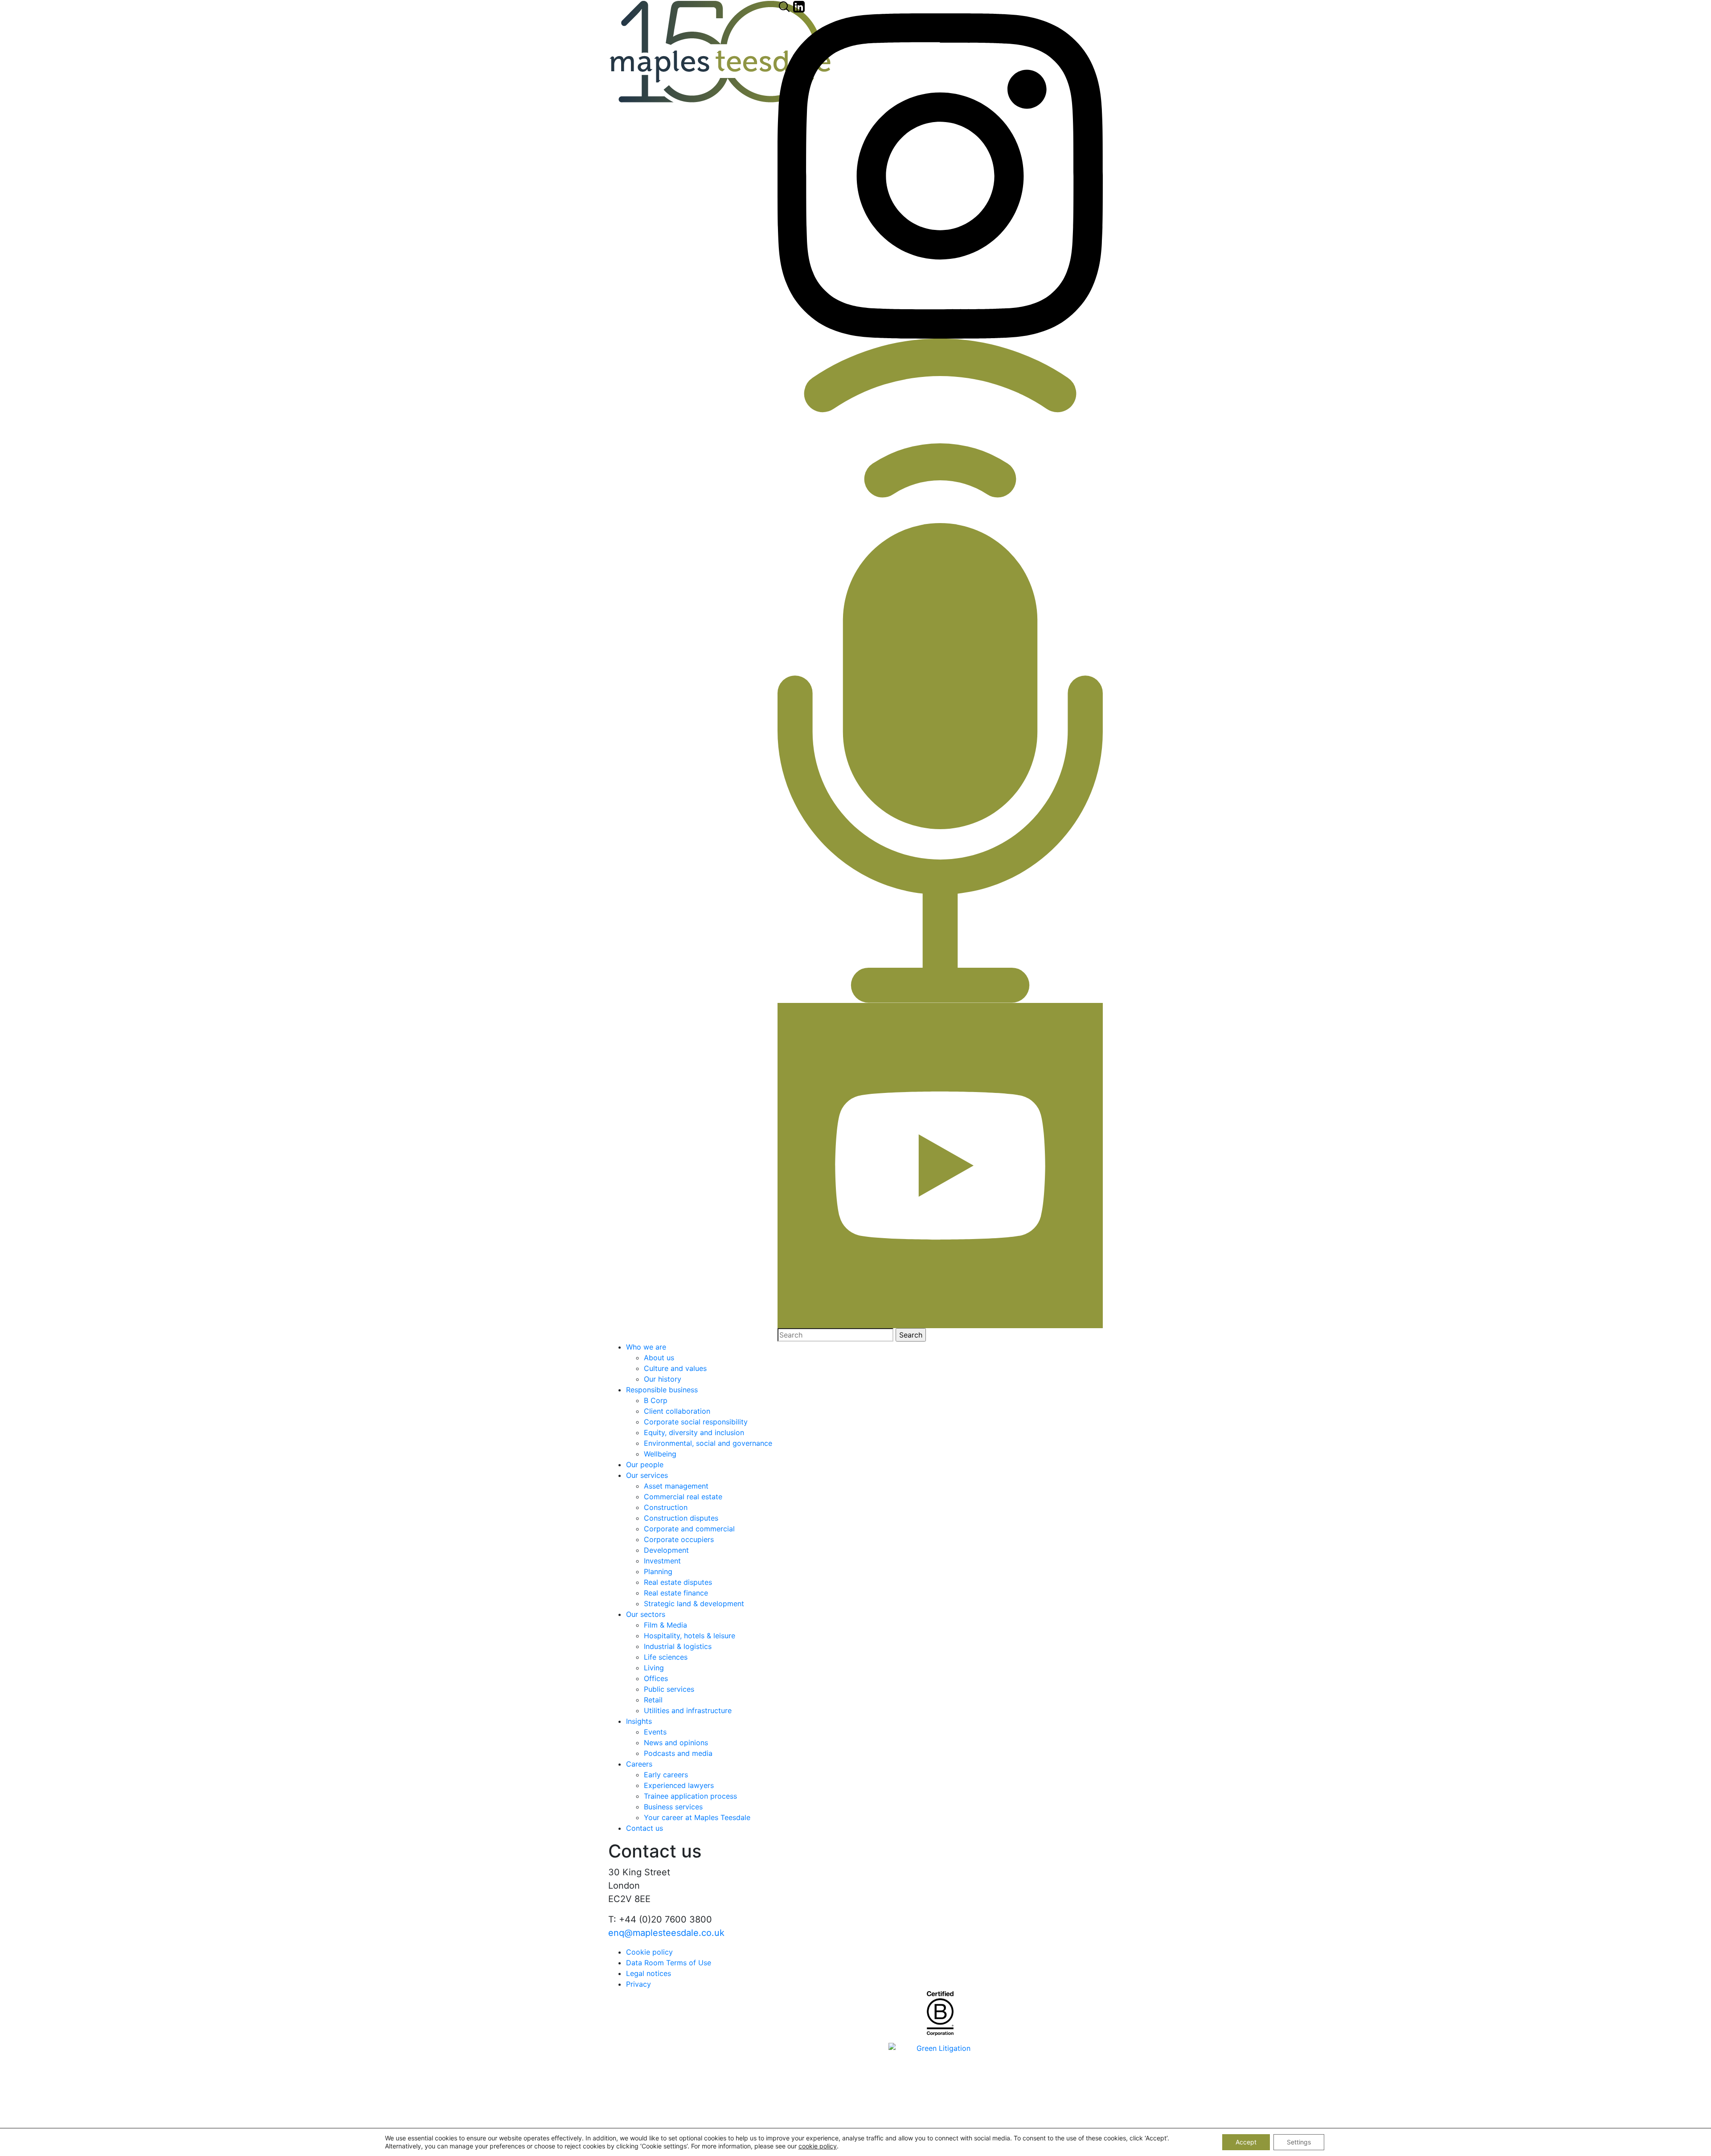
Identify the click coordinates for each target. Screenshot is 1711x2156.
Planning (658, 1571)
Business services (673, 1807)
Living (654, 1668)
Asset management (676, 1486)
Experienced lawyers (679, 1785)
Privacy (639, 1984)
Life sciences (666, 1657)
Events (655, 1732)
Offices (656, 1678)
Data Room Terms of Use (669, 1963)
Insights (639, 1721)
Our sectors (646, 1614)
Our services (647, 1475)
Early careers (666, 1775)
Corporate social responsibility (696, 1422)
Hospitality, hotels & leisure (690, 1636)
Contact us (645, 1828)
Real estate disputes (678, 1582)
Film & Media (665, 1625)
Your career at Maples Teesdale (697, 1817)
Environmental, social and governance (708, 1443)
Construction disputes (681, 1518)
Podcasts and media (678, 1753)
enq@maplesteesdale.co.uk (666, 1933)
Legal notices (649, 1973)
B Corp (656, 1400)
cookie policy (818, 2146)
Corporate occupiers (679, 1539)
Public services (669, 1689)
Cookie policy (649, 1952)
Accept (1246, 2142)
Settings (1299, 2142)
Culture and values (675, 1368)
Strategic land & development (694, 1604)
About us (659, 1358)
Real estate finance (676, 1593)
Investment (662, 1561)
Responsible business (662, 1390)
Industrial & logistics (678, 1646)
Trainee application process (690, 1796)
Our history (663, 1379)
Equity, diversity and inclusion (694, 1432)
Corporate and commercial (689, 1529)
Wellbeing (660, 1454)
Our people (645, 1465)
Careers (639, 1764)
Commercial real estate (683, 1497)
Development (666, 1550)
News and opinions (676, 1743)
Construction (666, 1507)
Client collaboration (677, 1411)
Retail (653, 1700)
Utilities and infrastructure (688, 1710)
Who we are (646, 1347)
